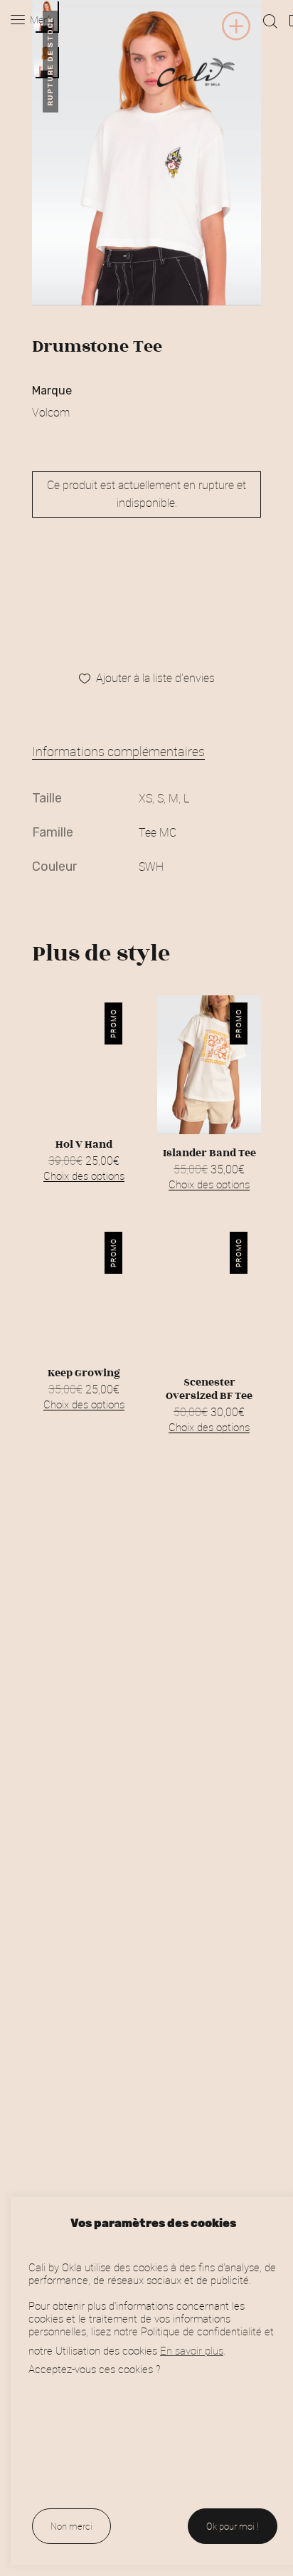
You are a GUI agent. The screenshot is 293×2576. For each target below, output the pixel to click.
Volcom (51, 412)
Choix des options (84, 1176)
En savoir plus (192, 2351)
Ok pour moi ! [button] (233, 2526)
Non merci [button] (71, 2526)
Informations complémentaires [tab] (118, 751)
